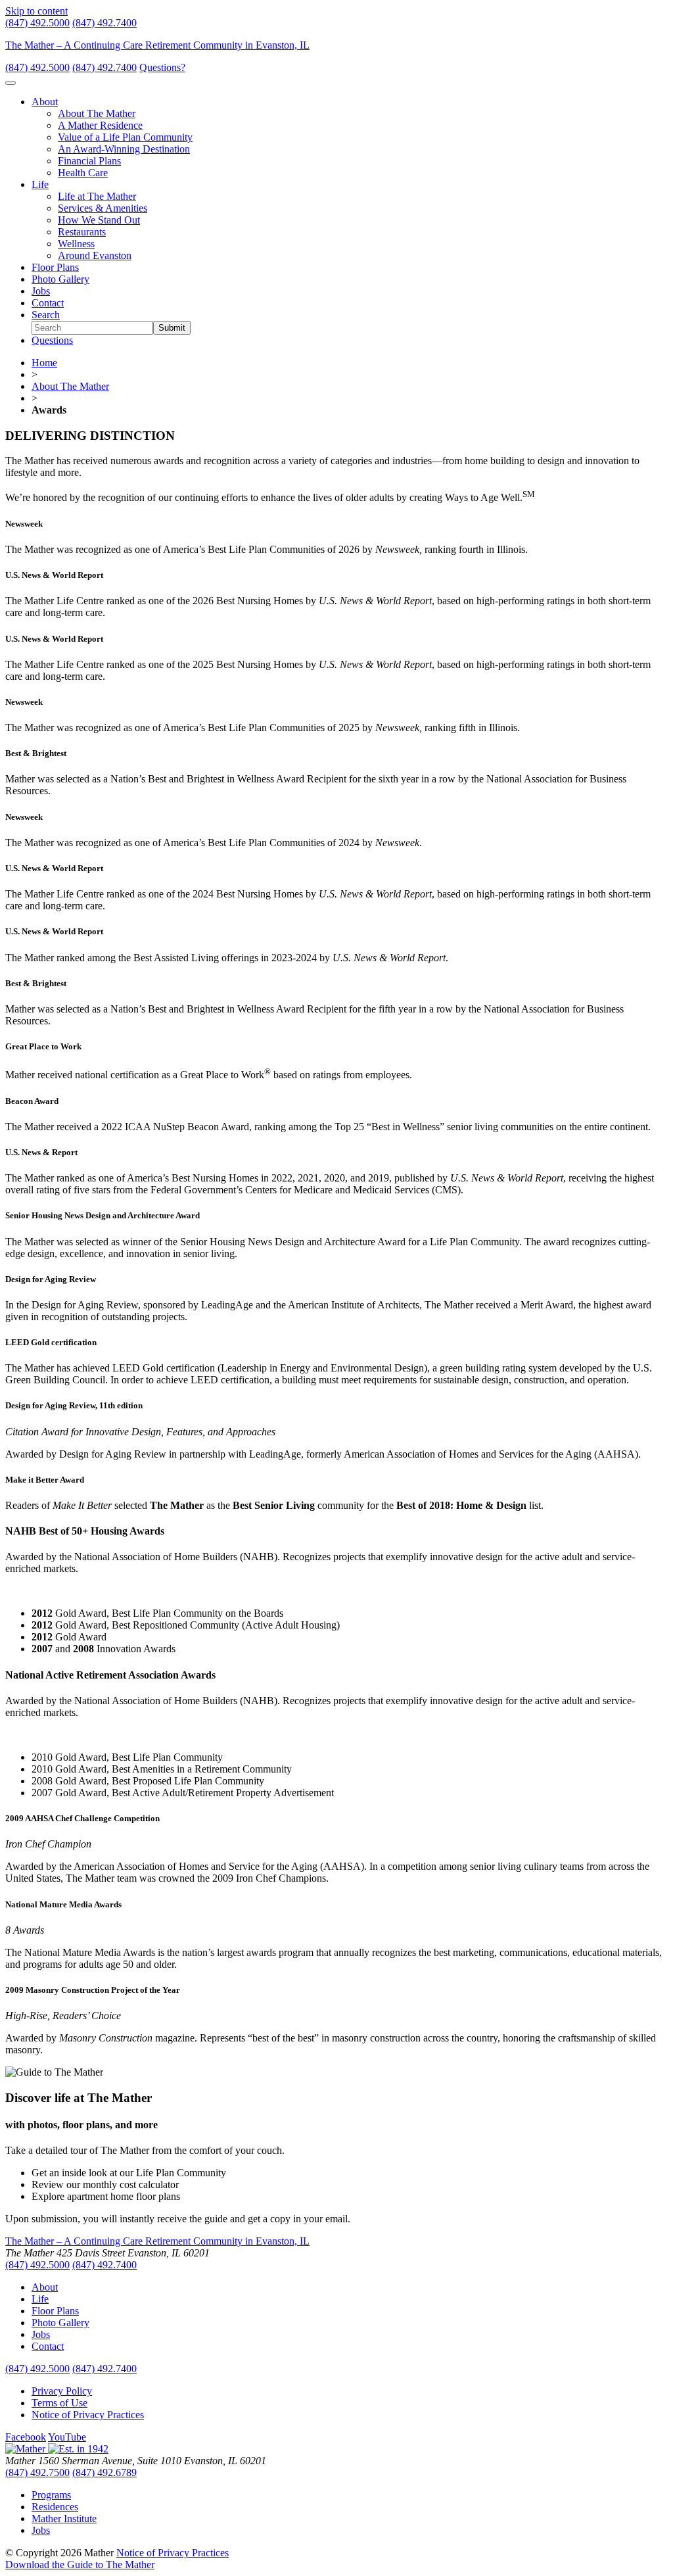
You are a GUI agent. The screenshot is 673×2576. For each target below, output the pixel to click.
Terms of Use (59, 2403)
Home (44, 363)
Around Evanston (95, 255)
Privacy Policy (62, 2391)
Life (40, 184)
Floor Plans (55, 267)
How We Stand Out (99, 220)
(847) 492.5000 (37, 23)
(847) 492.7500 (37, 2472)
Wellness (76, 244)
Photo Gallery (60, 279)
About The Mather (97, 113)
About (45, 102)
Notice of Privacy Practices (88, 2415)
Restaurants (82, 232)
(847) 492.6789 (104, 2472)
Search (46, 315)
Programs (51, 2495)
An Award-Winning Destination (124, 149)
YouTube (67, 2437)
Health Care (83, 173)
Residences (55, 2507)
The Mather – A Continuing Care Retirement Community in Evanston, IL (157, 45)
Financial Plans (89, 161)
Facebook (26, 2437)
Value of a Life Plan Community (125, 137)
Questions (52, 340)
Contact (48, 303)
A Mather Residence (100, 125)
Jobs (41, 291)
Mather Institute (64, 2518)
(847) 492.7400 (104, 23)
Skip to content (36, 11)
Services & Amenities (103, 208)
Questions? (162, 67)
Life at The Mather (97, 196)
